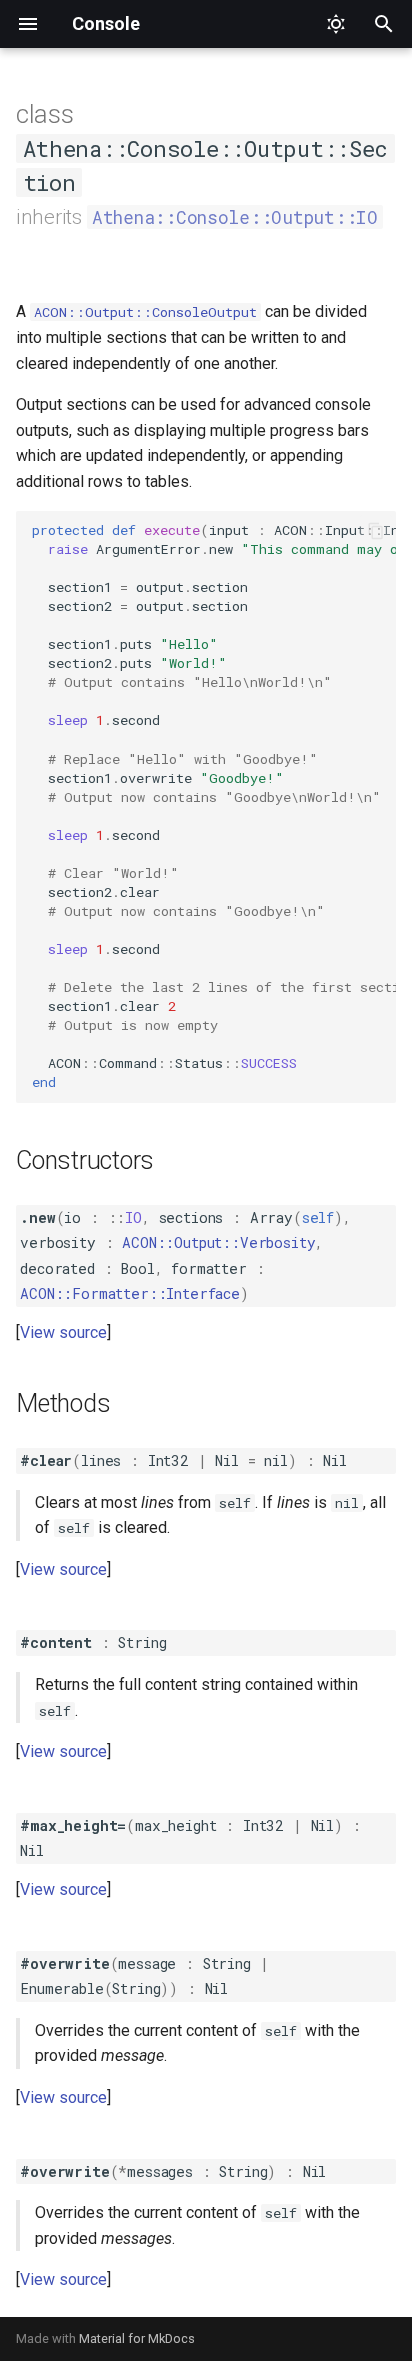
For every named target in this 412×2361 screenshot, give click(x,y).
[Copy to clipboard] (376, 531)
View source (63, 1332)
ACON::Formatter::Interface (130, 1293)
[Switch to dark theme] (336, 24)
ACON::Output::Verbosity (218, 1242)
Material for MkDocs (137, 2338)
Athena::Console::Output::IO (235, 217)
